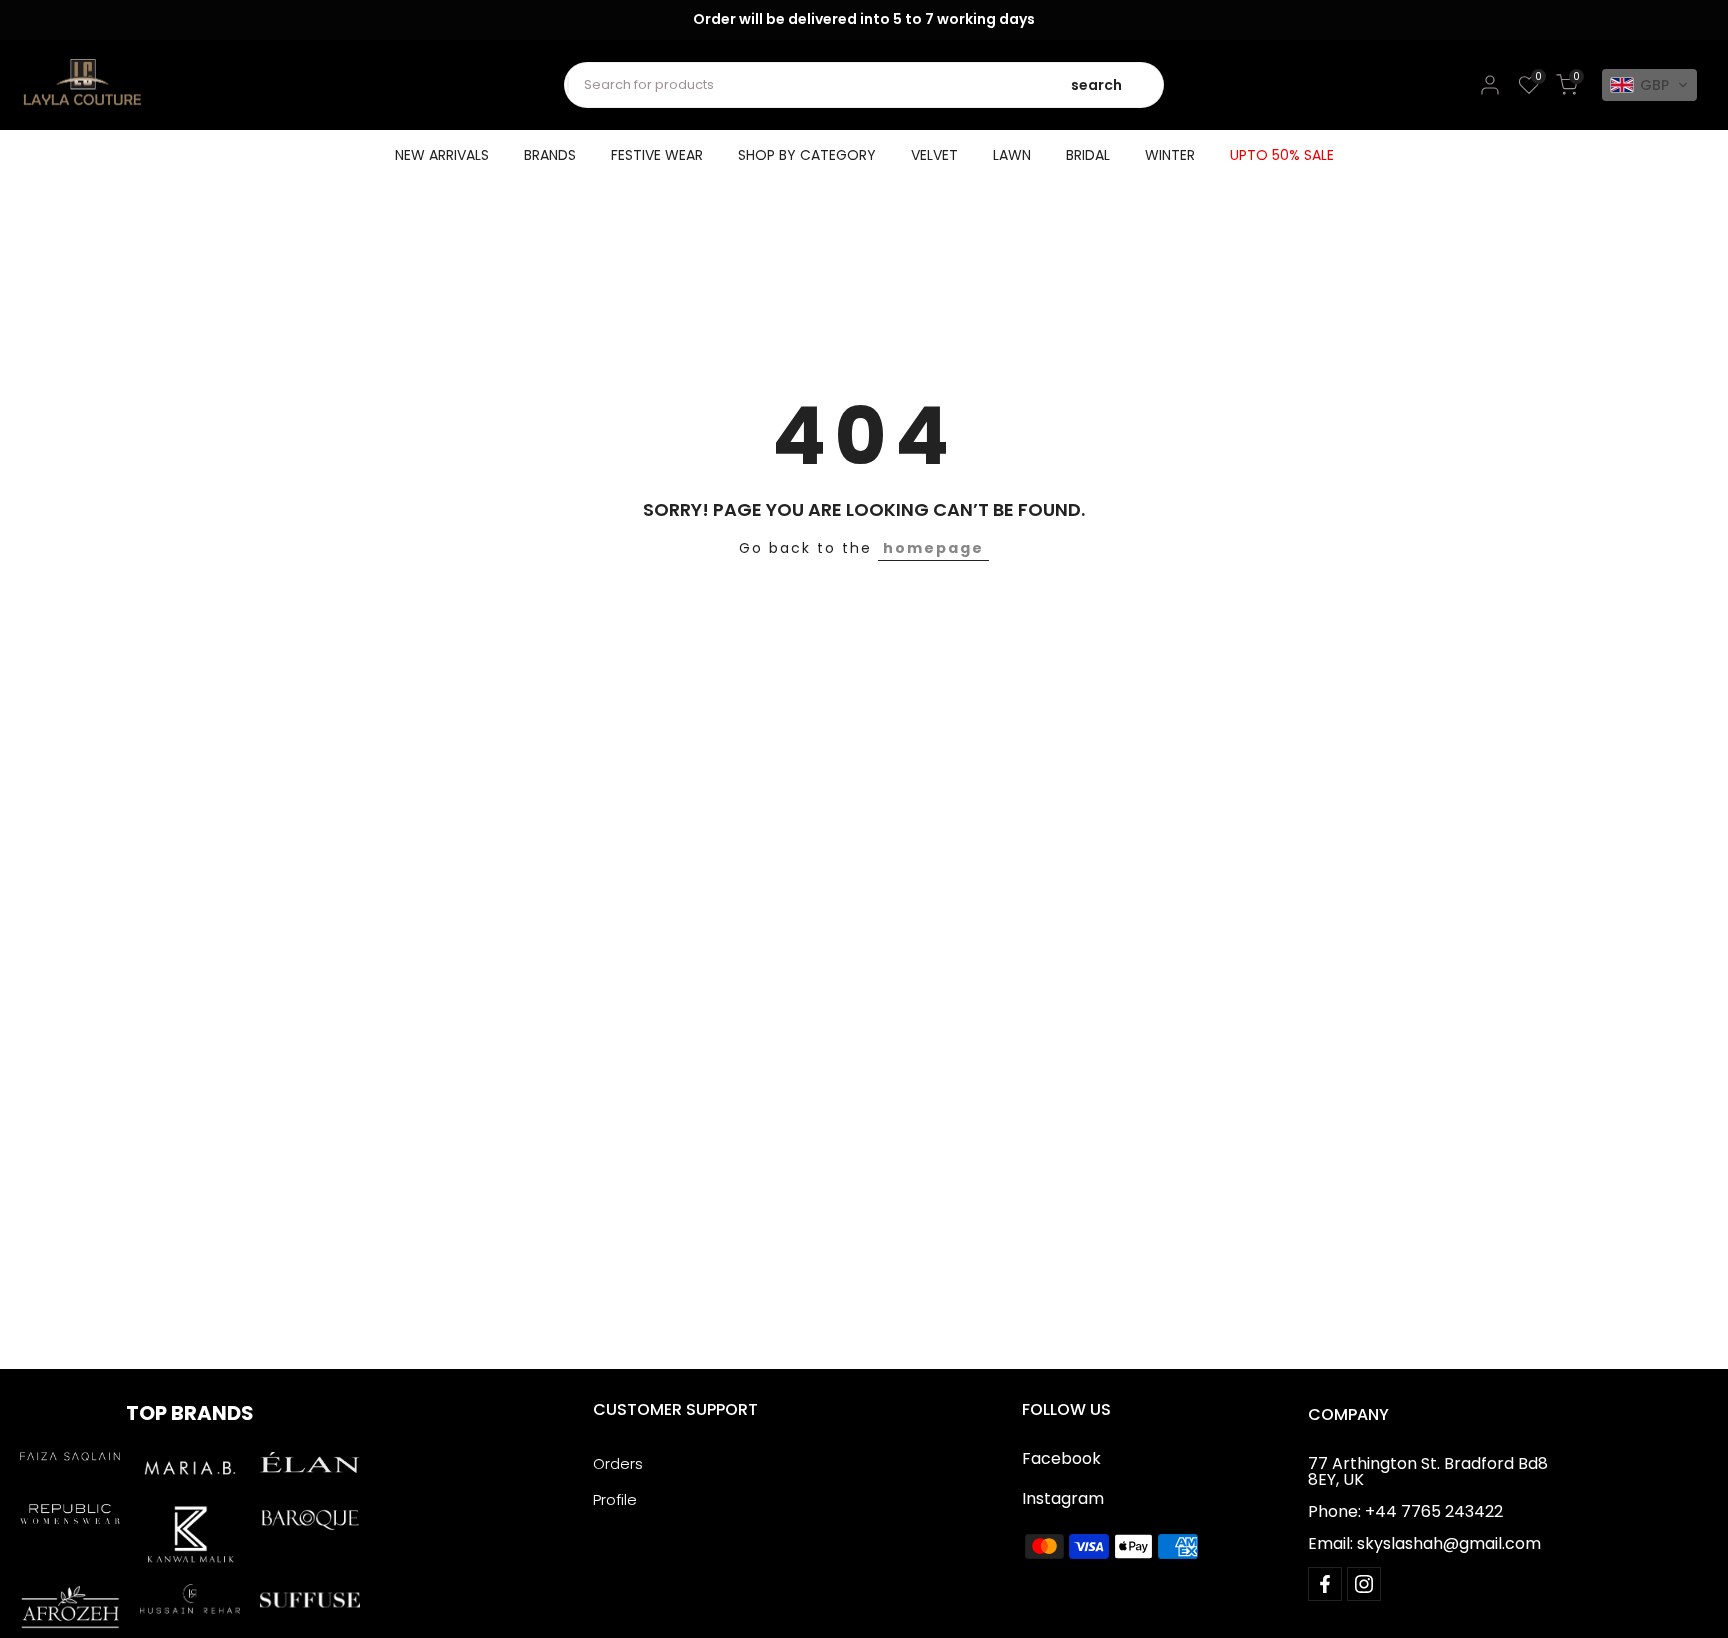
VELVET (934, 155)
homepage (933, 548)
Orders (618, 1463)
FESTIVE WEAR (657, 155)
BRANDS (550, 155)
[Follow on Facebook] (1325, 1584)
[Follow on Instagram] (1364, 1584)
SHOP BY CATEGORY (807, 155)
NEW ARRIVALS (442, 155)
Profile (615, 1499)
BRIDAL (1088, 155)
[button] (1649, 85)
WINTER (1170, 155)
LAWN (1012, 155)
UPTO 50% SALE (1282, 155)
